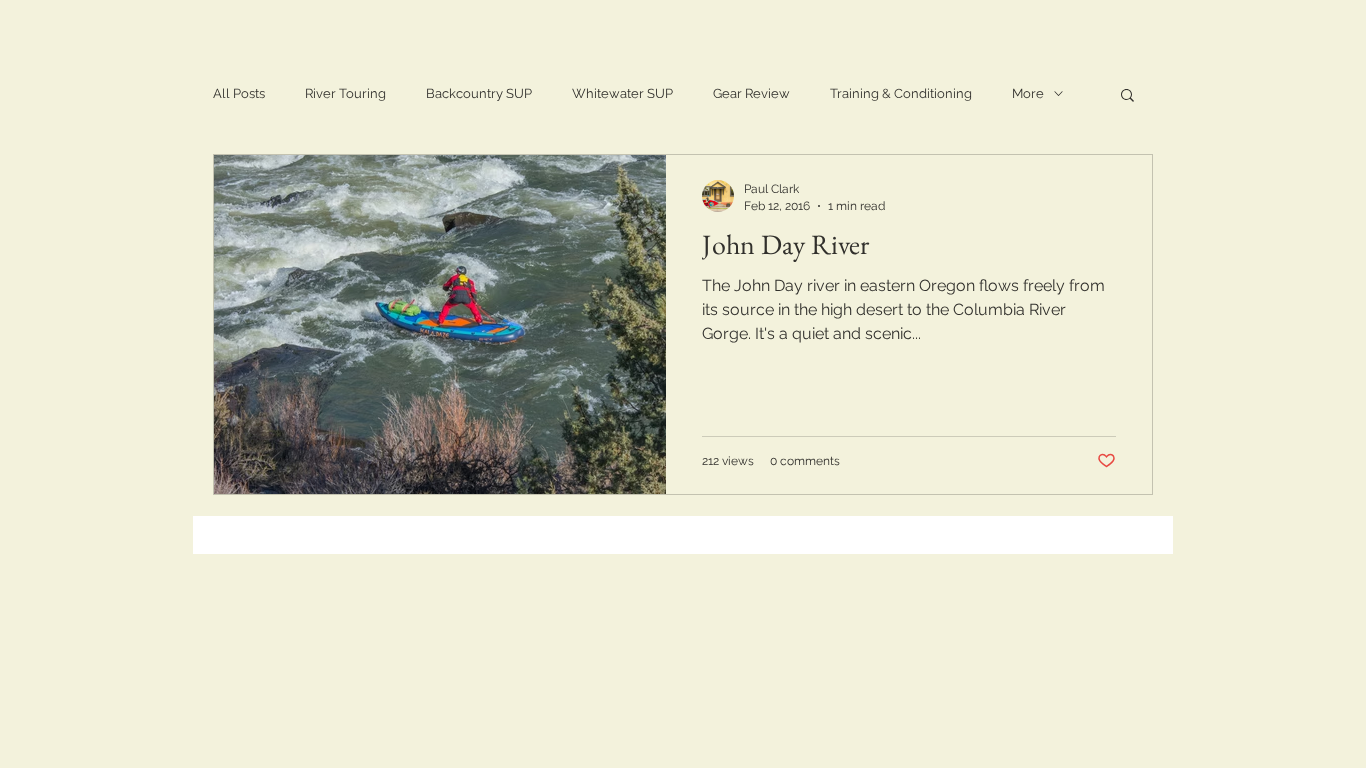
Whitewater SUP (622, 93)
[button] (1127, 96)
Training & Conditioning (901, 93)
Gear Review (751, 93)
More (1028, 93)
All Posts (239, 93)
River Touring (345, 93)
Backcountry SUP (479, 93)
